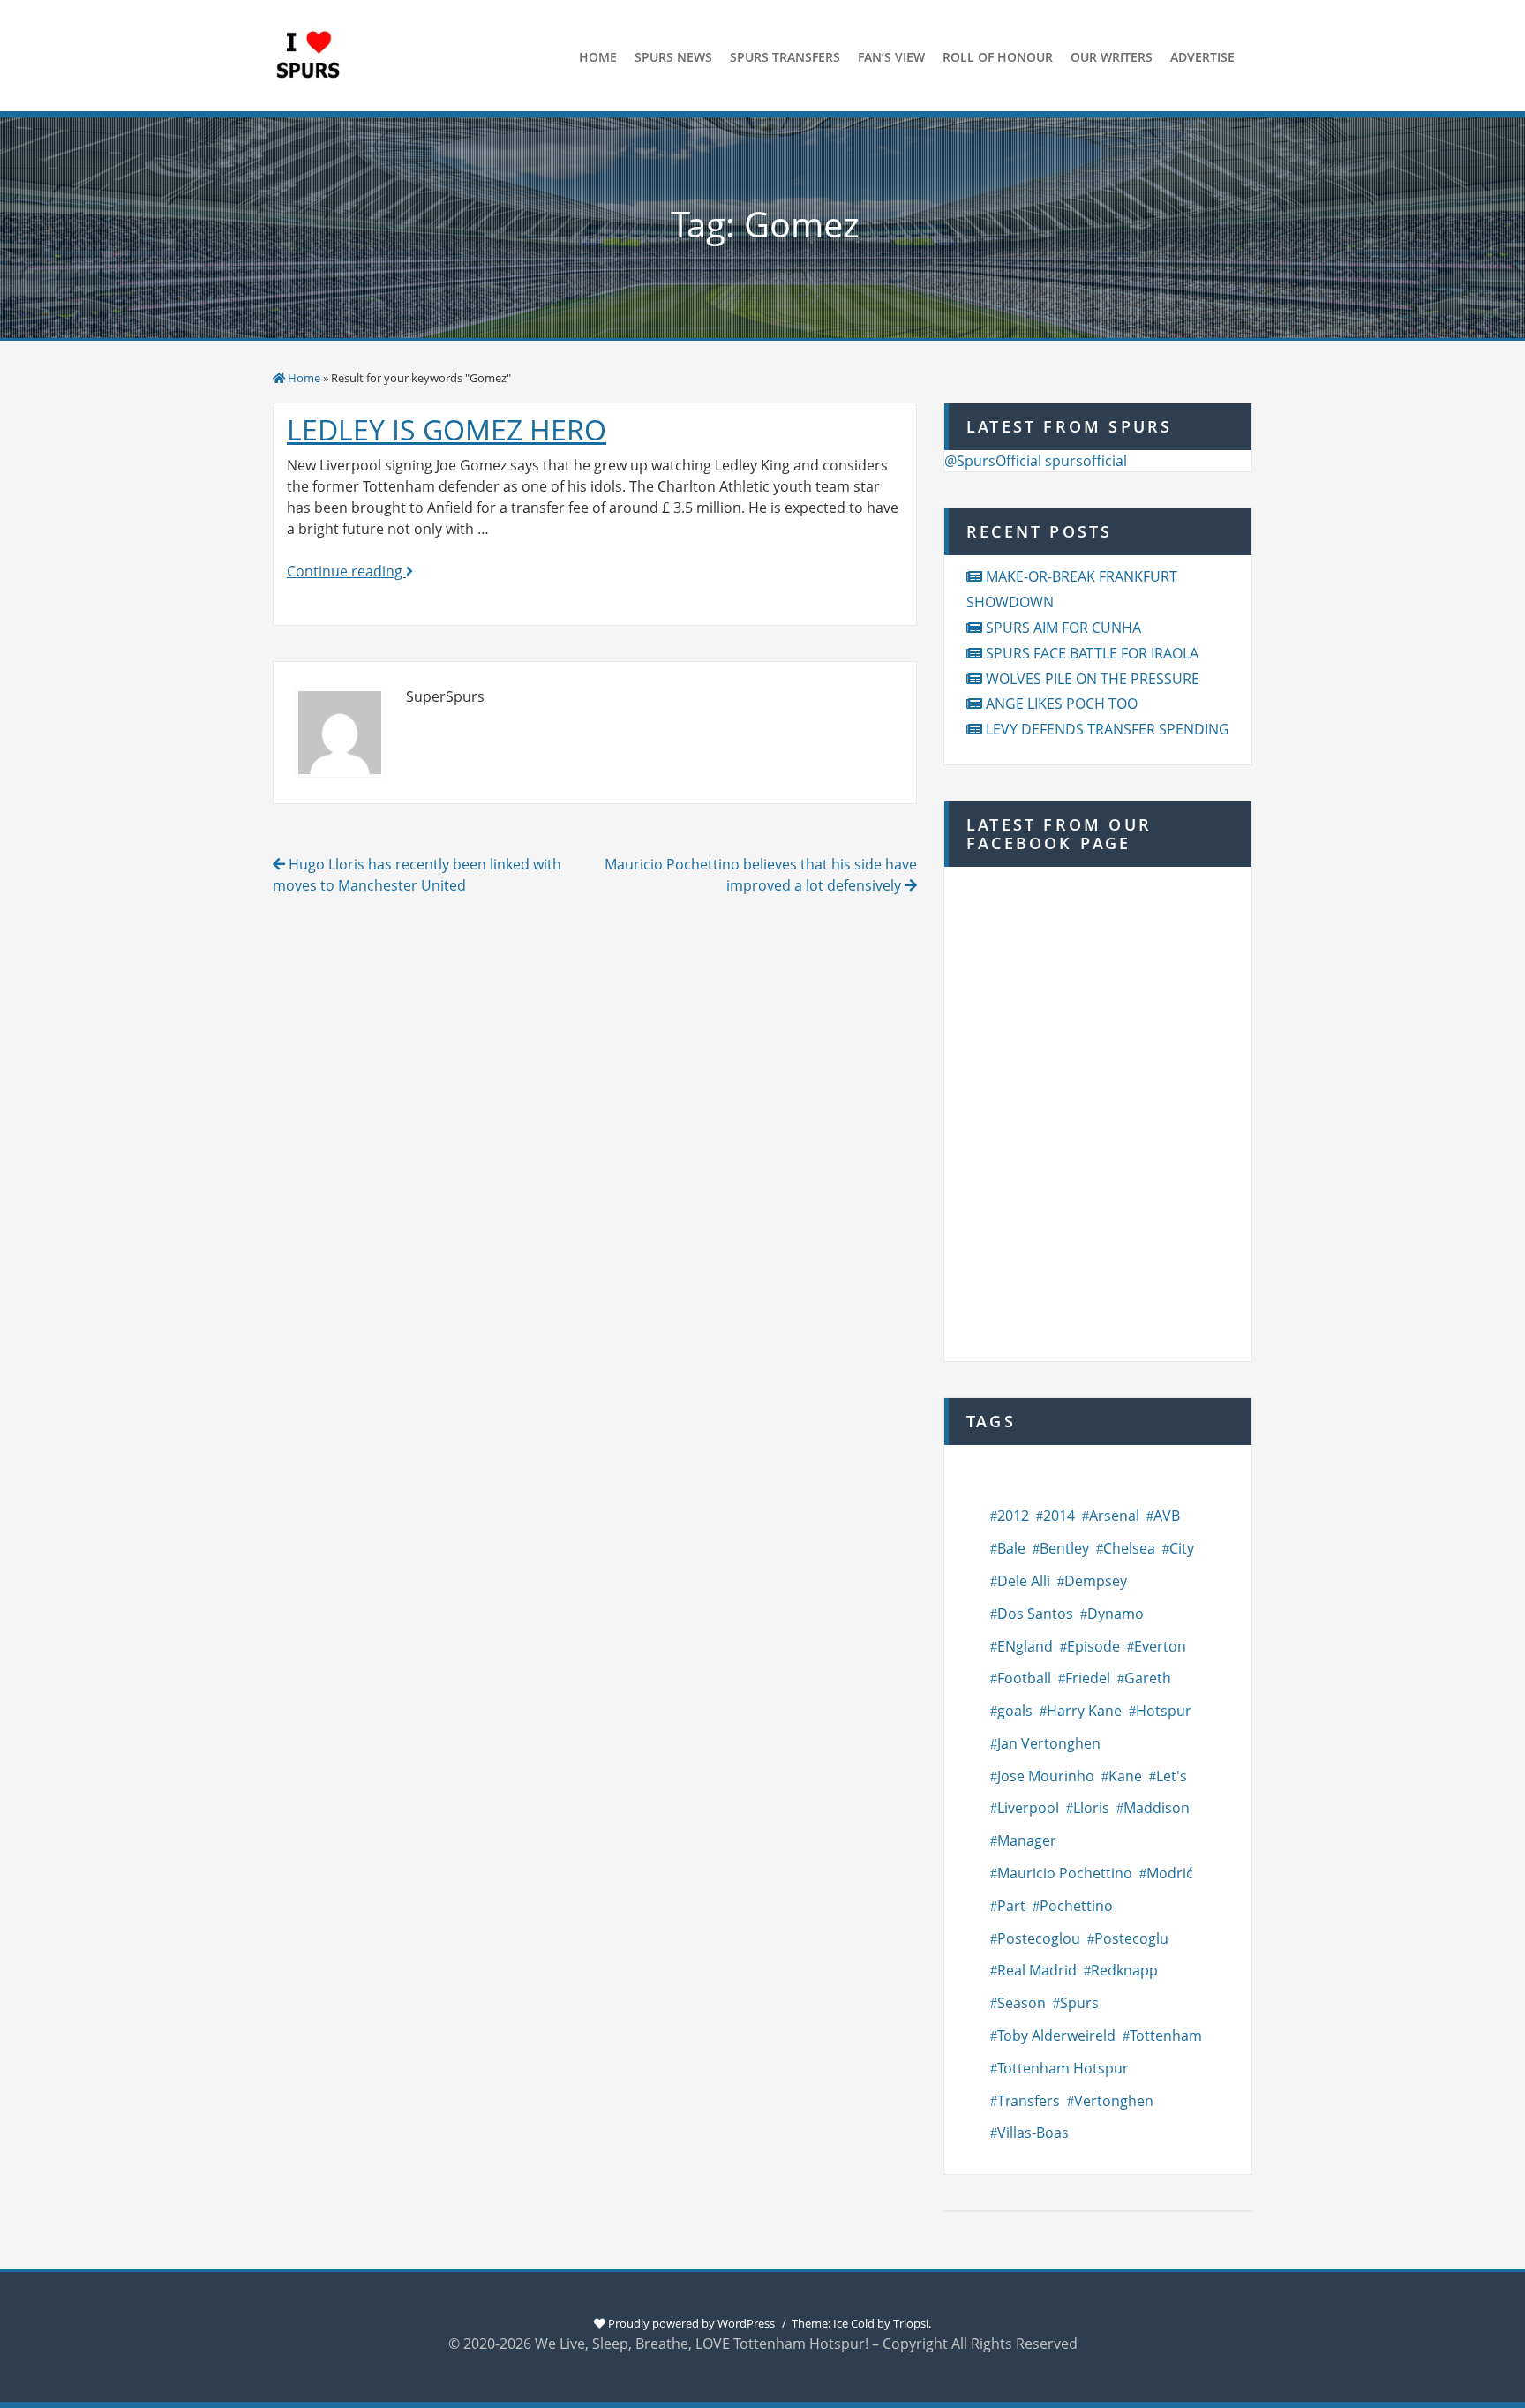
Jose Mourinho (1046, 1776)
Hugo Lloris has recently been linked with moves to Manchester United (417, 875)
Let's (1172, 1776)
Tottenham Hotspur (1063, 2068)
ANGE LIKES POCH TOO (1062, 704)
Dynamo (1116, 1614)
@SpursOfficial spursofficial (1036, 461)
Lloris (1091, 1808)
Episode (1093, 1646)
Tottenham (1166, 2036)
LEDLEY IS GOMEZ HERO (447, 429)
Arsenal (1114, 1516)
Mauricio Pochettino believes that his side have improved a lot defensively (761, 875)
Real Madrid (1037, 1970)
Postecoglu (1131, 1938)
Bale (1011, 1548)
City (1182, 1548)
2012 (1013, 1516)
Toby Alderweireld (1056, 2036)
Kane (1125, 1776)
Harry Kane (1084, 1711)
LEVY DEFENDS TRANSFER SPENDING (1108, 729)
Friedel (1088, 1678)
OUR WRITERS (1112, 57)
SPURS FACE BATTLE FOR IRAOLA (1092, 653)
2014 (1059, 1516)
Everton (1160, 1646)
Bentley (1064, 1548)
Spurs (1079, 2003)
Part (1011, 1906)
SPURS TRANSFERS (785, 57)
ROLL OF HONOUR (998, 57)
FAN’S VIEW (891, 57)
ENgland (1025, 1646)
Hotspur (1164, 1711)
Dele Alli (1024, 1581)
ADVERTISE (1202, 57)
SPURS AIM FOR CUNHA (1063, 628)
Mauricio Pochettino (1065, 1873)
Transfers (1029, 2101)
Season (1022, 2003)
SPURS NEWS (673, 57)
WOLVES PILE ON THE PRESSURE (1093, 679)
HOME (598, 57)
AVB (1167, 1516)
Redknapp (1124, 1970)
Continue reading (350, 571)
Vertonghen (1114, 2101)
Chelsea (1129, 1548)
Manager (1027, 1840)
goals (1015, 1711)
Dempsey (1096, 1581)
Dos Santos (1035, 1614)
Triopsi (911, 2323)
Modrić (1170, 1873)
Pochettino (1076, 1906)
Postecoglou (1039, 1938)
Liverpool (1028, 1808)
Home (304, 378)
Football (1024, 1678)
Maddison (1157, 1808)
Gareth (1148, 1678)
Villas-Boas (1033, 2133)
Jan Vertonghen (1049, 1743)
